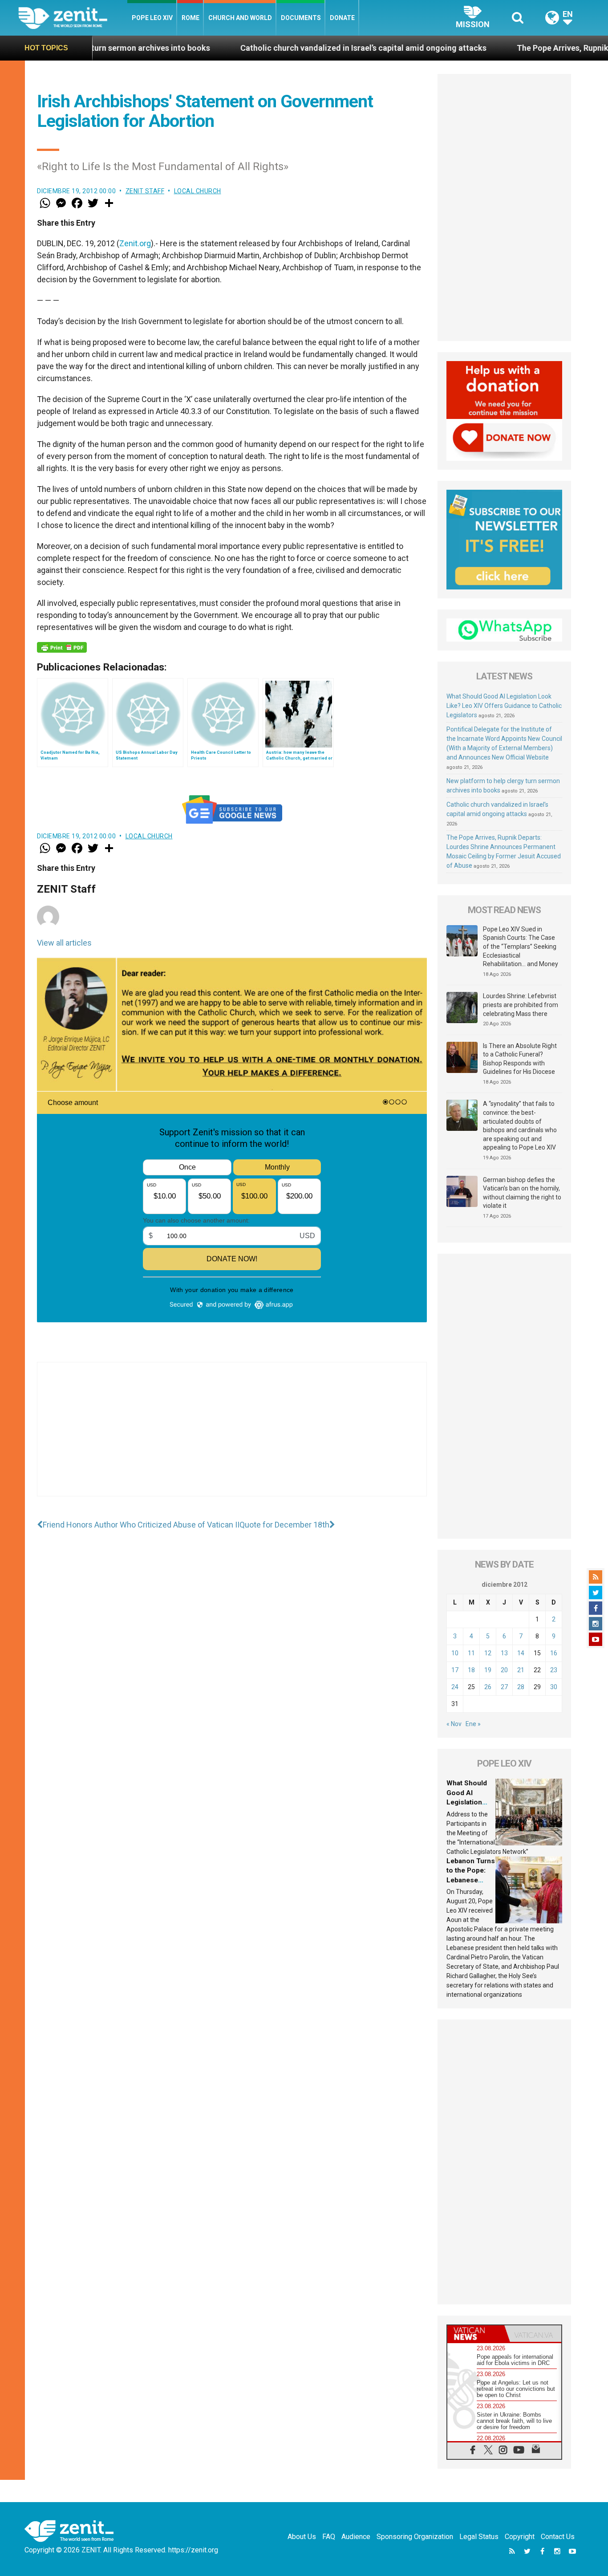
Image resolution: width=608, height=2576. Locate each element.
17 (455, 1670)
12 (488, 1653)
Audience (356, 2537)
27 (504, 1687)
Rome (191, 18)
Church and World (240, 18)
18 (471, 1670)
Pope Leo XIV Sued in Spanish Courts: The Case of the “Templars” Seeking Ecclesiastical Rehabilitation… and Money (521, 947)
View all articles (64, 943)
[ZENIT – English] (73, 18)
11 (471, 1653)
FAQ (329, 2537)
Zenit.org (135, 243)
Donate (342, 18)
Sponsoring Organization (415, 2537)
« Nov (454, 1724)
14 (521, 1653)
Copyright (520, 2537)
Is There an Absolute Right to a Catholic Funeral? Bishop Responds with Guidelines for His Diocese (520, 1059)
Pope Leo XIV (152, 18)
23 (554, 1670)
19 (488, 1670)
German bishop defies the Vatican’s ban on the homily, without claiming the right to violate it (522, 1193)
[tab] (476, 2334)
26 (488, 1687)
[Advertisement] (232, 1438)
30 (554, 1687)
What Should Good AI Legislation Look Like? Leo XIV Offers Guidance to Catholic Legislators (504, 706)
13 (504, 1653)
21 (521, 1670)
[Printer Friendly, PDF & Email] (62, 647)
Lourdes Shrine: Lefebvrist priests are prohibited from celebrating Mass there (521, 1005)
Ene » (473, 1724)
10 (455, 1653)
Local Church (198, 191)
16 (554, 1653)
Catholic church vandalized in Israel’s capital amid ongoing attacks (272, 48)
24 (455, 1687)
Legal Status (479, 2537)
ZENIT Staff (145, 191)
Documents (301, 18)
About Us (302, 2537)
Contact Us (558, 2537)
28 (521, 1687)
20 (504, 1670)
